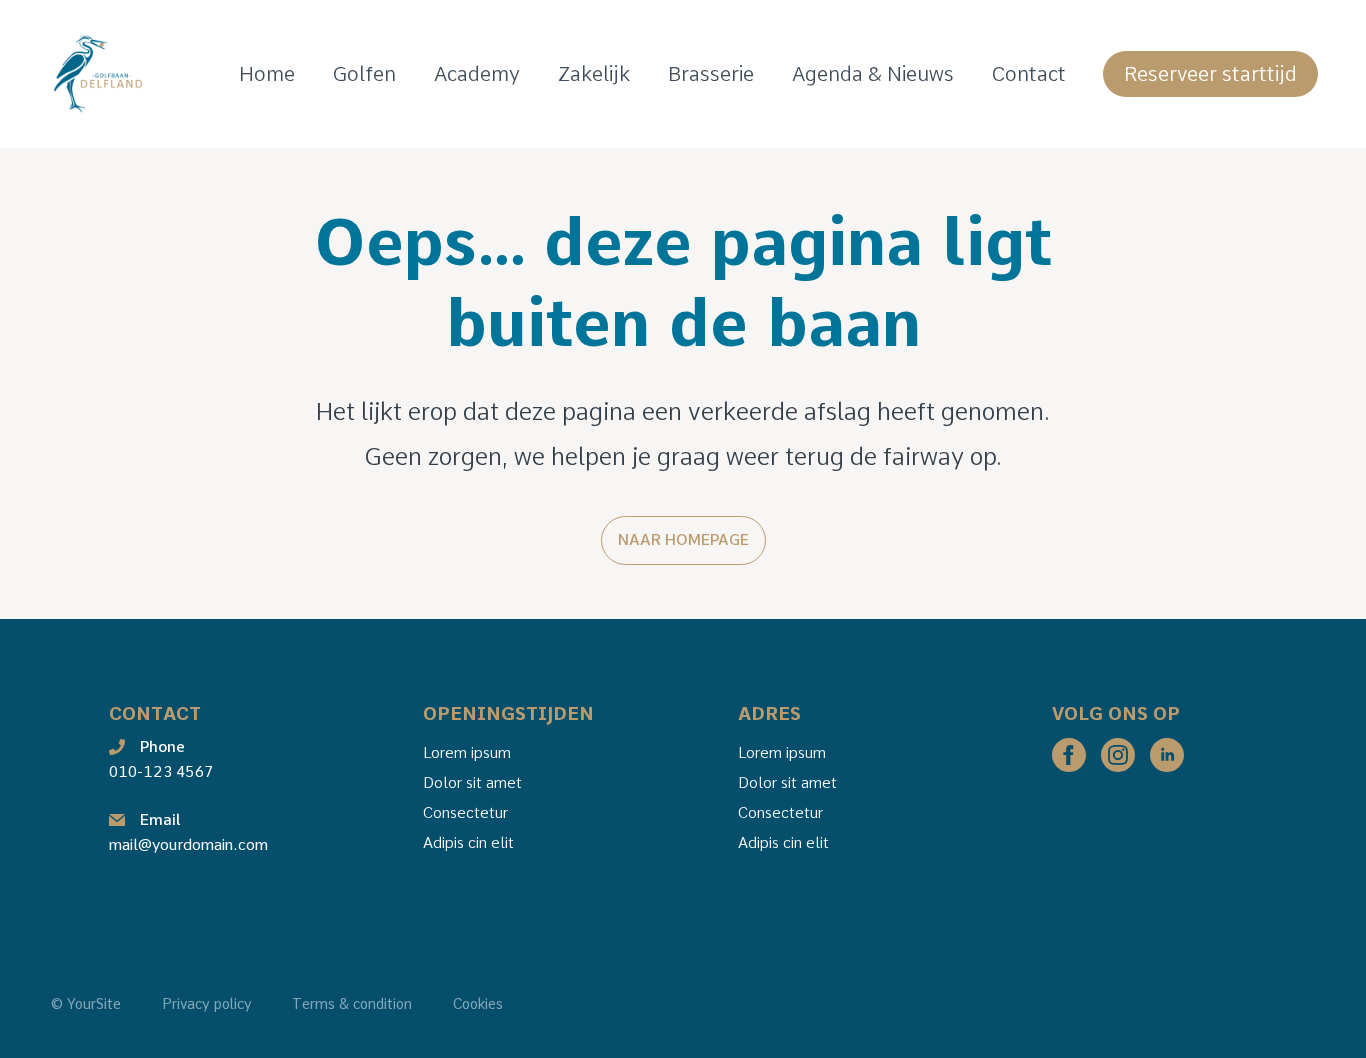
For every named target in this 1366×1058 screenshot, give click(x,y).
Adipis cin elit (468, 843)
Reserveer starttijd (1210, 74)
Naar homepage (683, 540)
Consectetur (465, 813)
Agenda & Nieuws (873, 74)
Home (267, 74)
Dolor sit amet (472, 783)
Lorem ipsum (467, 753)
